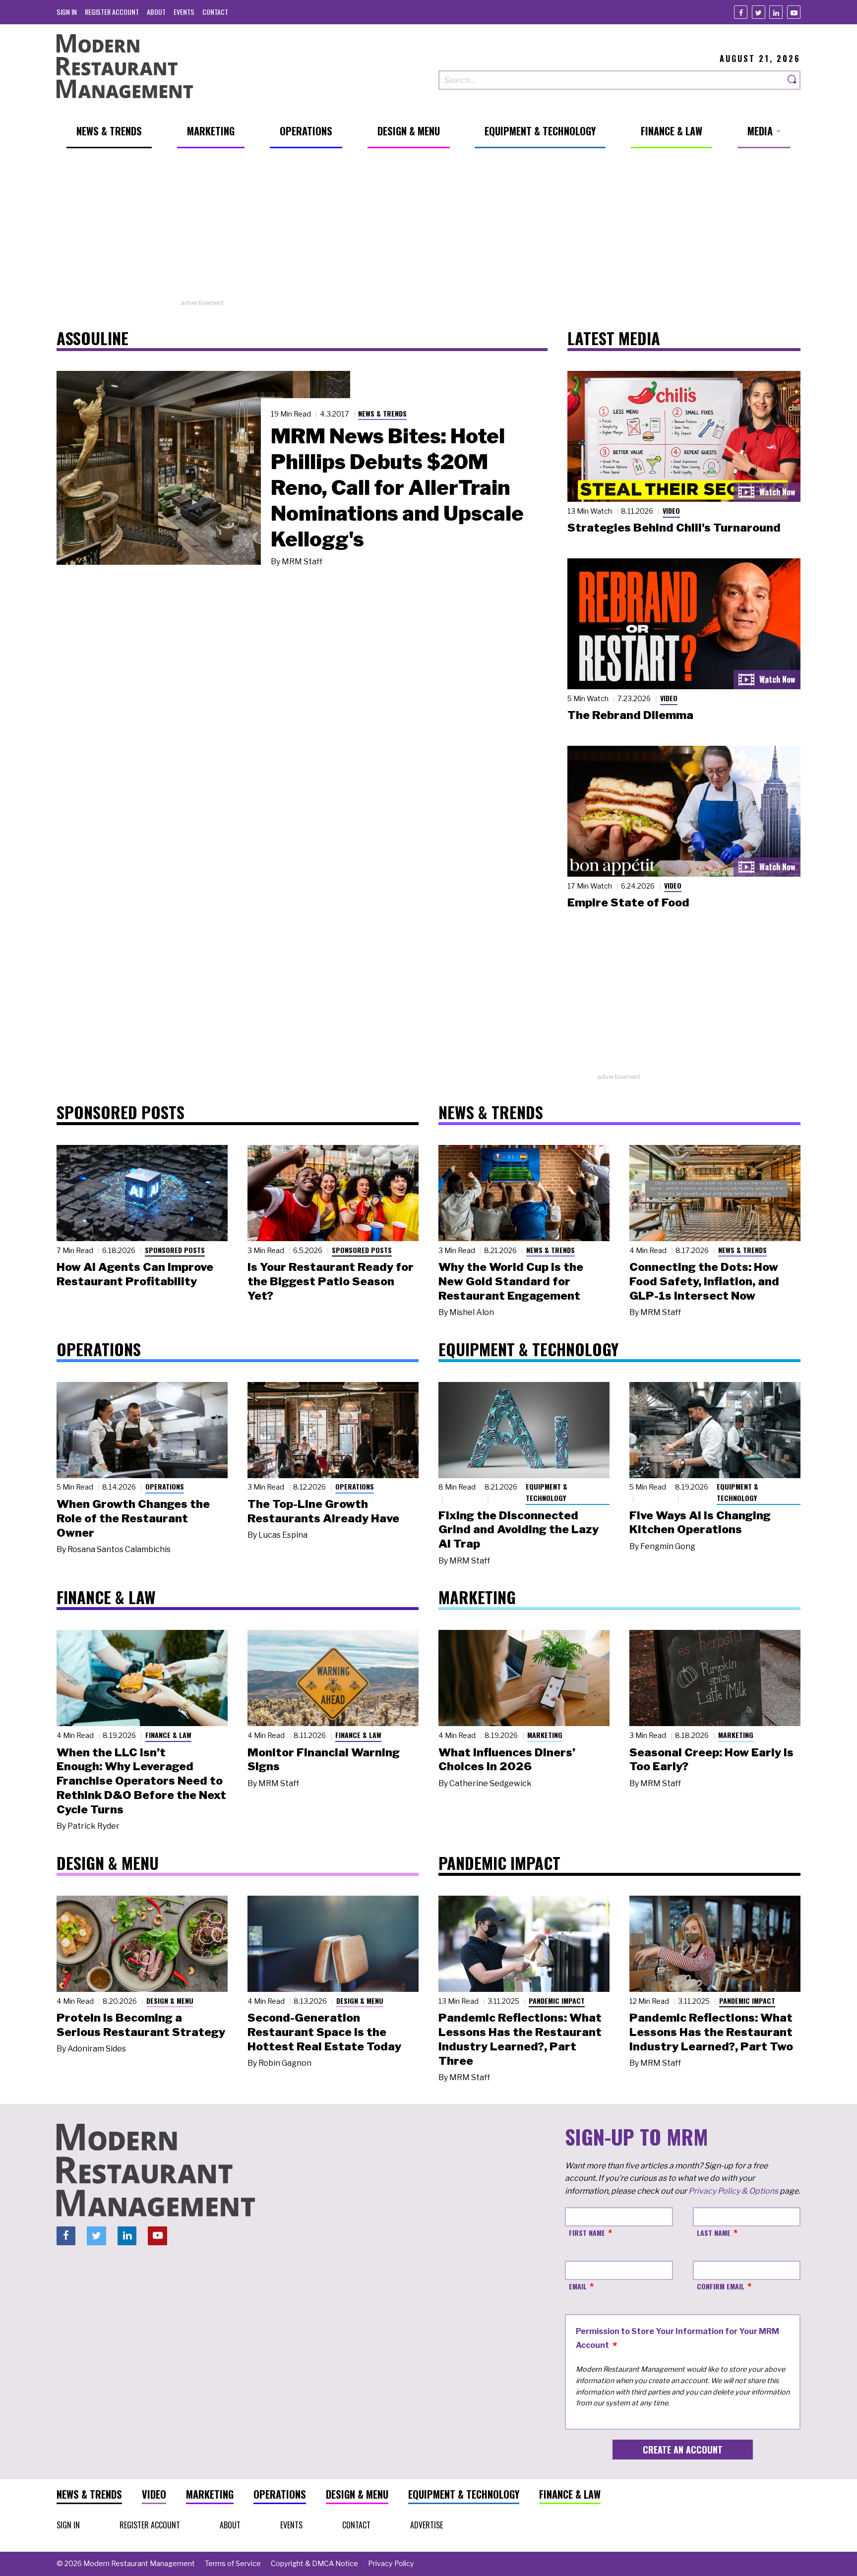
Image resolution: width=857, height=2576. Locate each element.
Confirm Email (721, 2286)
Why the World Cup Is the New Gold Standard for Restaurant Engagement (511, 1281)
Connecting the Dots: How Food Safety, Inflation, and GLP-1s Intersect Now (704, 1281)
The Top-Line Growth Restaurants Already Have (323, 1511)
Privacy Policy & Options (733, 2191)
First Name (587, 2233)
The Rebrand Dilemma (630, 715)
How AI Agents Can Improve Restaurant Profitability (135, 1274)
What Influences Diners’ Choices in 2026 (507, 1760)
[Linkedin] (776, 12)
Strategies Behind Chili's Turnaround (674, 528)
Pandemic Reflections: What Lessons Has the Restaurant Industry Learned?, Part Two (711, 2032)
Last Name (714, 2233)
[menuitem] (67, 12)
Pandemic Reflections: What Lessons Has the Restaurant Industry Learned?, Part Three (520, 2039)
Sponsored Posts (175, 1250)
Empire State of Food (628, 902)
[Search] (793, 80)
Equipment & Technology (547, 1492)
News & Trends (382, 413)
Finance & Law (168, 1735)
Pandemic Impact (557, 2001)
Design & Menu (170, 2001)
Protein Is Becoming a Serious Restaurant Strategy (141, 2025)
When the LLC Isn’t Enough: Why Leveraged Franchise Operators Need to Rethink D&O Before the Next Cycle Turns (141, 1781)
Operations (165, 1486)
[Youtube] (794, 12)
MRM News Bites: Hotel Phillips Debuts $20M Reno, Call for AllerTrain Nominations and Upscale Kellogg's (397, 487)
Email (578, 2286)
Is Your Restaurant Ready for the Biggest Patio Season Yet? (331, 1281)
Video (671, 510)
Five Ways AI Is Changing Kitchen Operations (700, 1523)
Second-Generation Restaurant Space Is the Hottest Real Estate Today (324, 2032)
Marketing (545, 1735)
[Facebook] (741, 12)
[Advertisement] (428, 229)
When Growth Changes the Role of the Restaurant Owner (133, 1518)
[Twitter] (759, 12)
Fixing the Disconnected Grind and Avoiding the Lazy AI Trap (519, 1530)
